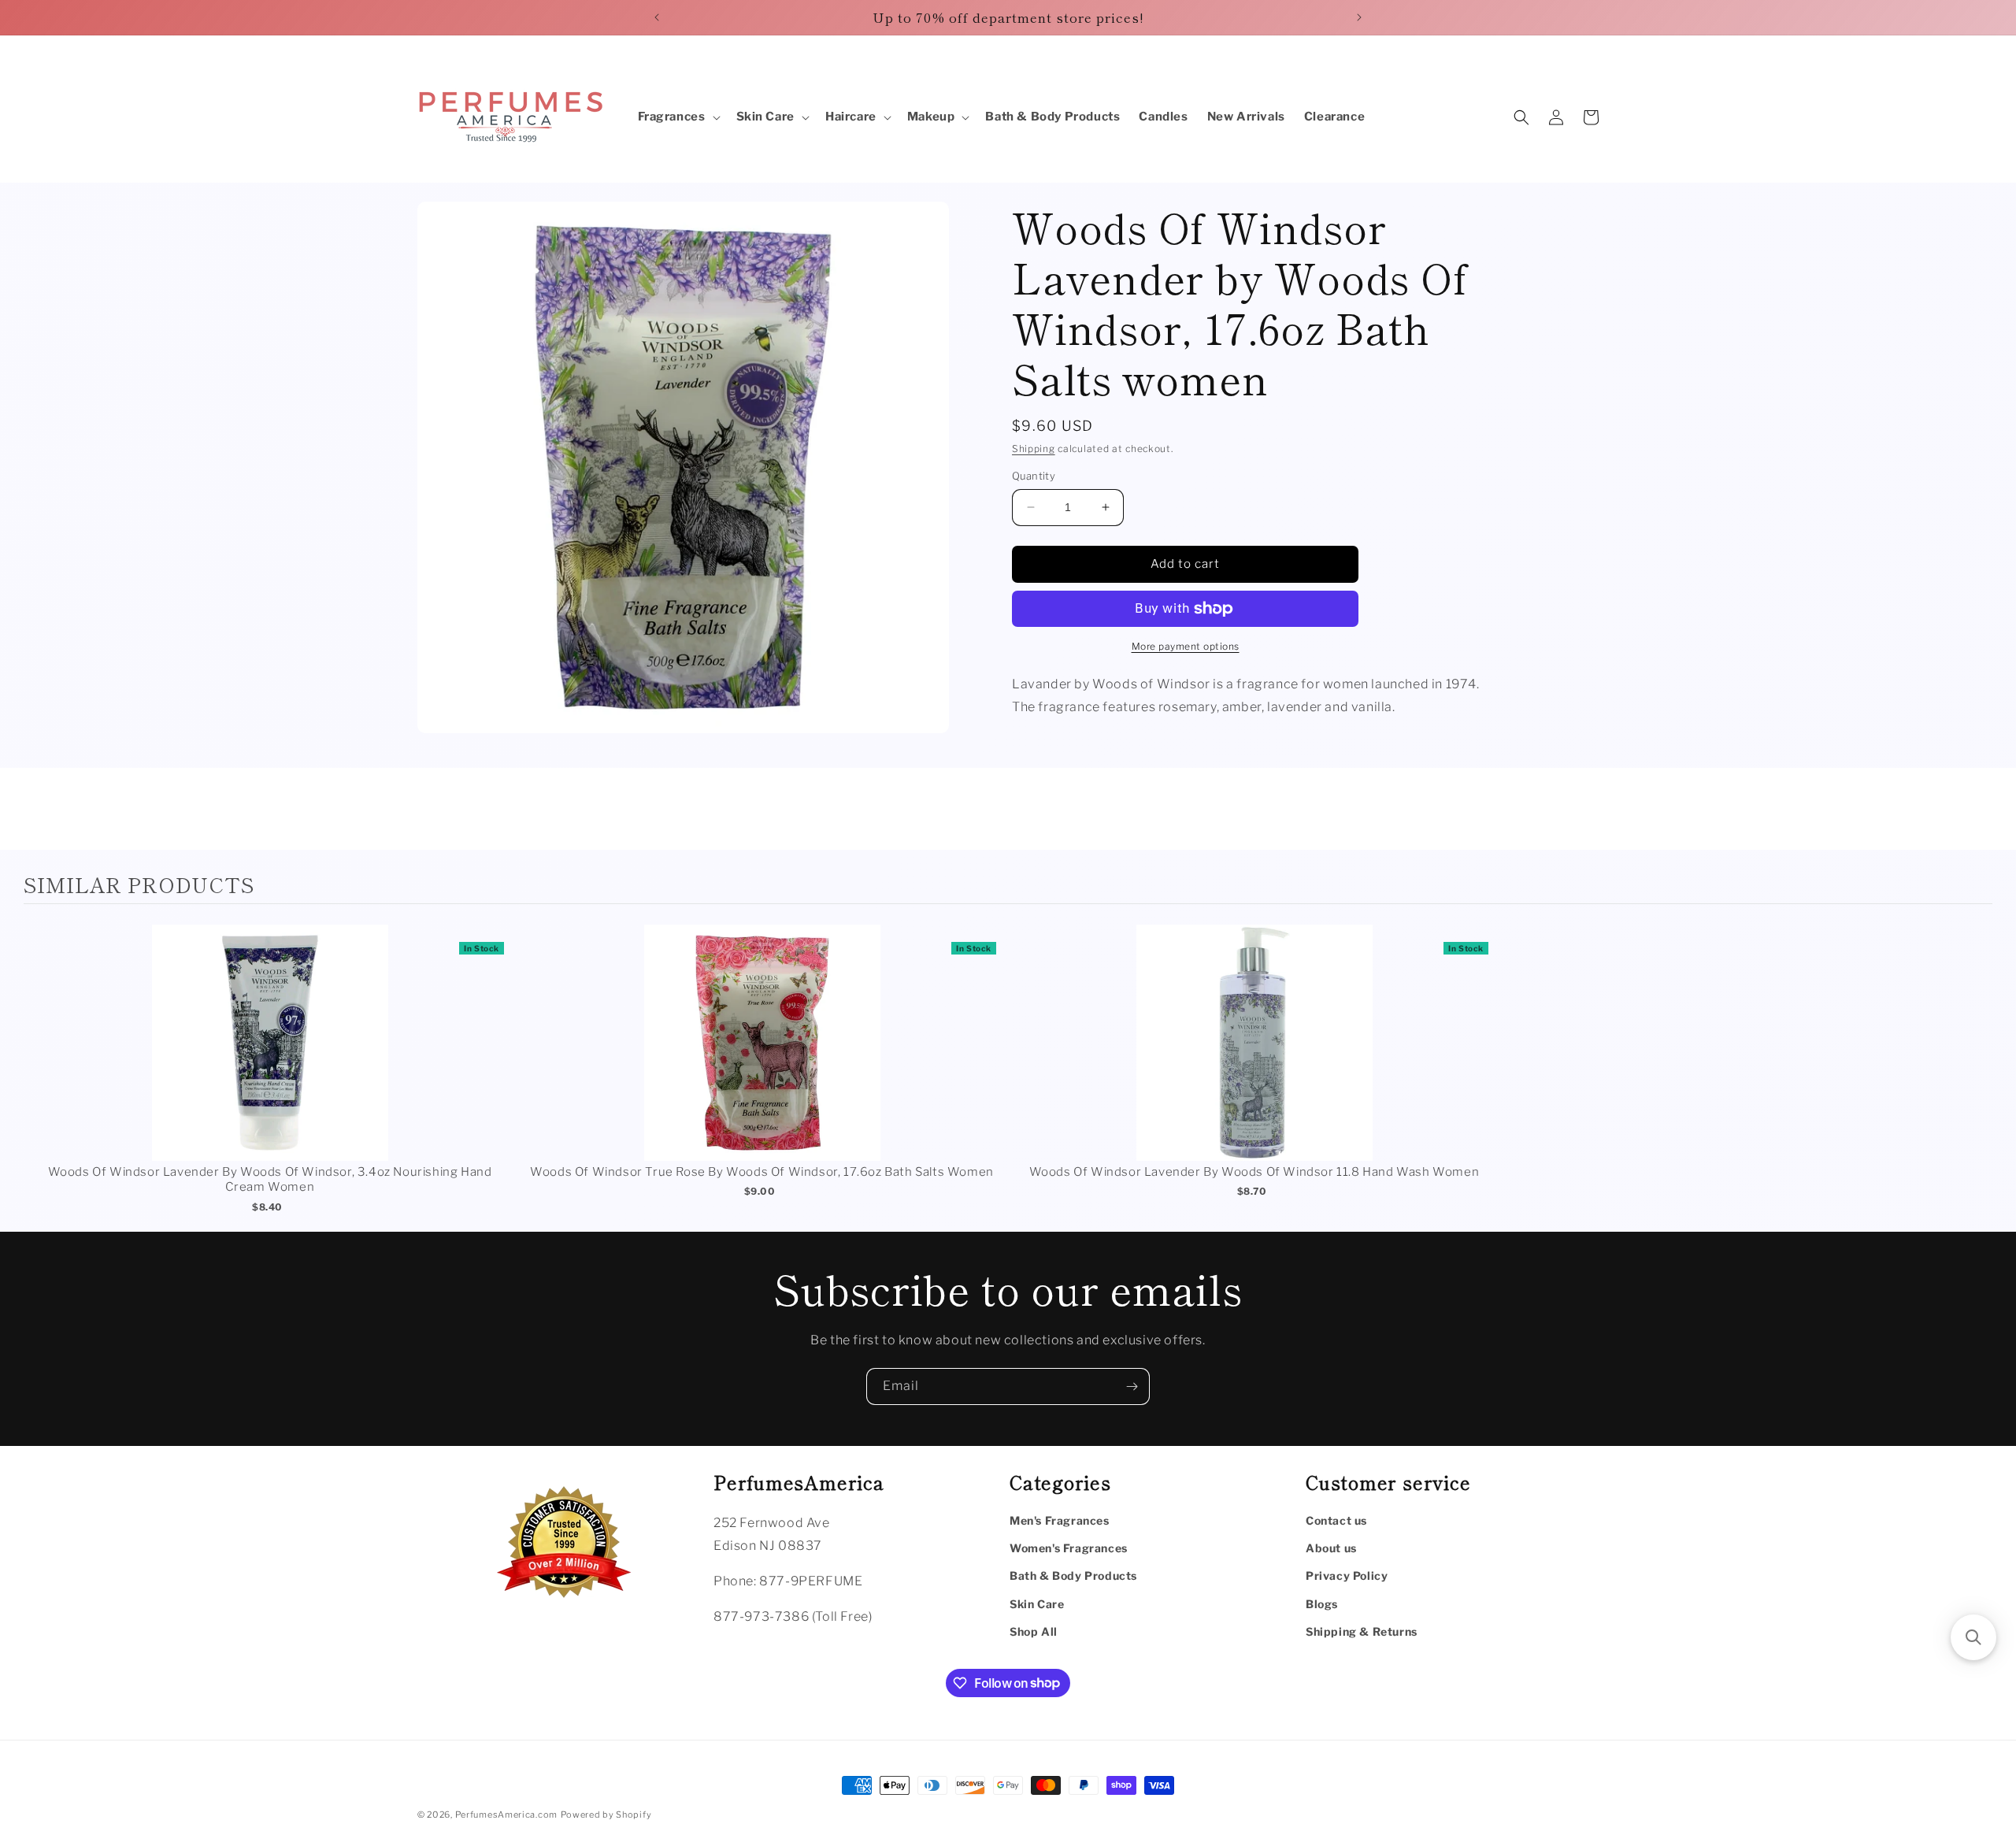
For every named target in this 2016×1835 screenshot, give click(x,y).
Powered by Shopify (606, 1815)
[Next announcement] (1359, 17)
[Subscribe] (1132, 1386)
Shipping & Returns (1362, 1631)
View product (270, 1059)
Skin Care (1037, 1603)
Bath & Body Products (1073, 1576)
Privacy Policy (1347, 1576)
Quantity (1034, 476)
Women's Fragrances (1069, 1548)
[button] (678, 117)
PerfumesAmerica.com (506, 1815)
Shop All (1034, 1631)
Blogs (1322, 1603)
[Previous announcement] (657, 17)
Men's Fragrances (1060, 1520)
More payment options (1186, 646)
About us (1331, 1548)
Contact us (1336, 1520)
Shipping (1034, 449)
